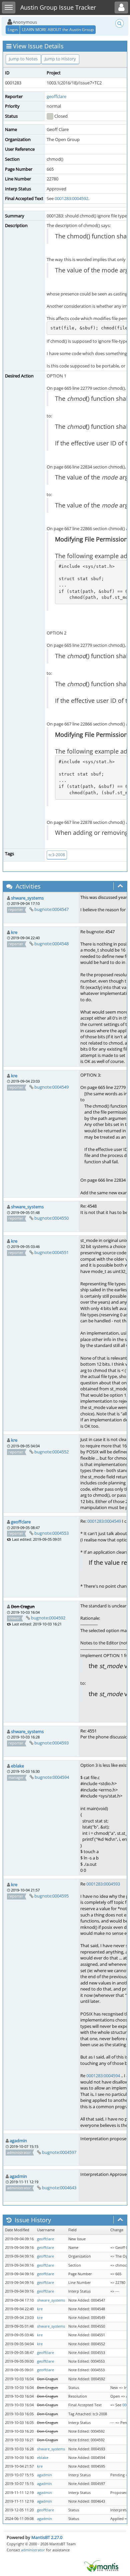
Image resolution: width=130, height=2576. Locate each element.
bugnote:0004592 (48, 1618)
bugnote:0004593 (51, 1743)
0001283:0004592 (71, 198)
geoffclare (56, 96)
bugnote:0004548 (51, 944)
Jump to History (60, 59)
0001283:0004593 (103, 1884)
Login (13, 30)
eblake (17, 1766)
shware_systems (27, 898)
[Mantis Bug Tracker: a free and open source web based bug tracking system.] (101, 2566)
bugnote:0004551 (51, 1252)
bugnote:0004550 (51, 1218)
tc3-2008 (57, 855)
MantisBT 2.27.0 (47, 2537)
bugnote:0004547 (51, 909)
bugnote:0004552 (51, 1452)
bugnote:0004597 (59, 2152)
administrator (33, 2550)
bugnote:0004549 (51, 1087)
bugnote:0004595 (51, 1896)
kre (14, 932)
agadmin (18, 2141)
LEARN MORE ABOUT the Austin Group (58, 30)
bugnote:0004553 (51, 1533)
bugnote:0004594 (52, 1777)
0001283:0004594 (103, 2076)
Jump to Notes (23, 59)
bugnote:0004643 (59, 2188)
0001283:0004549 (104, 1521)
